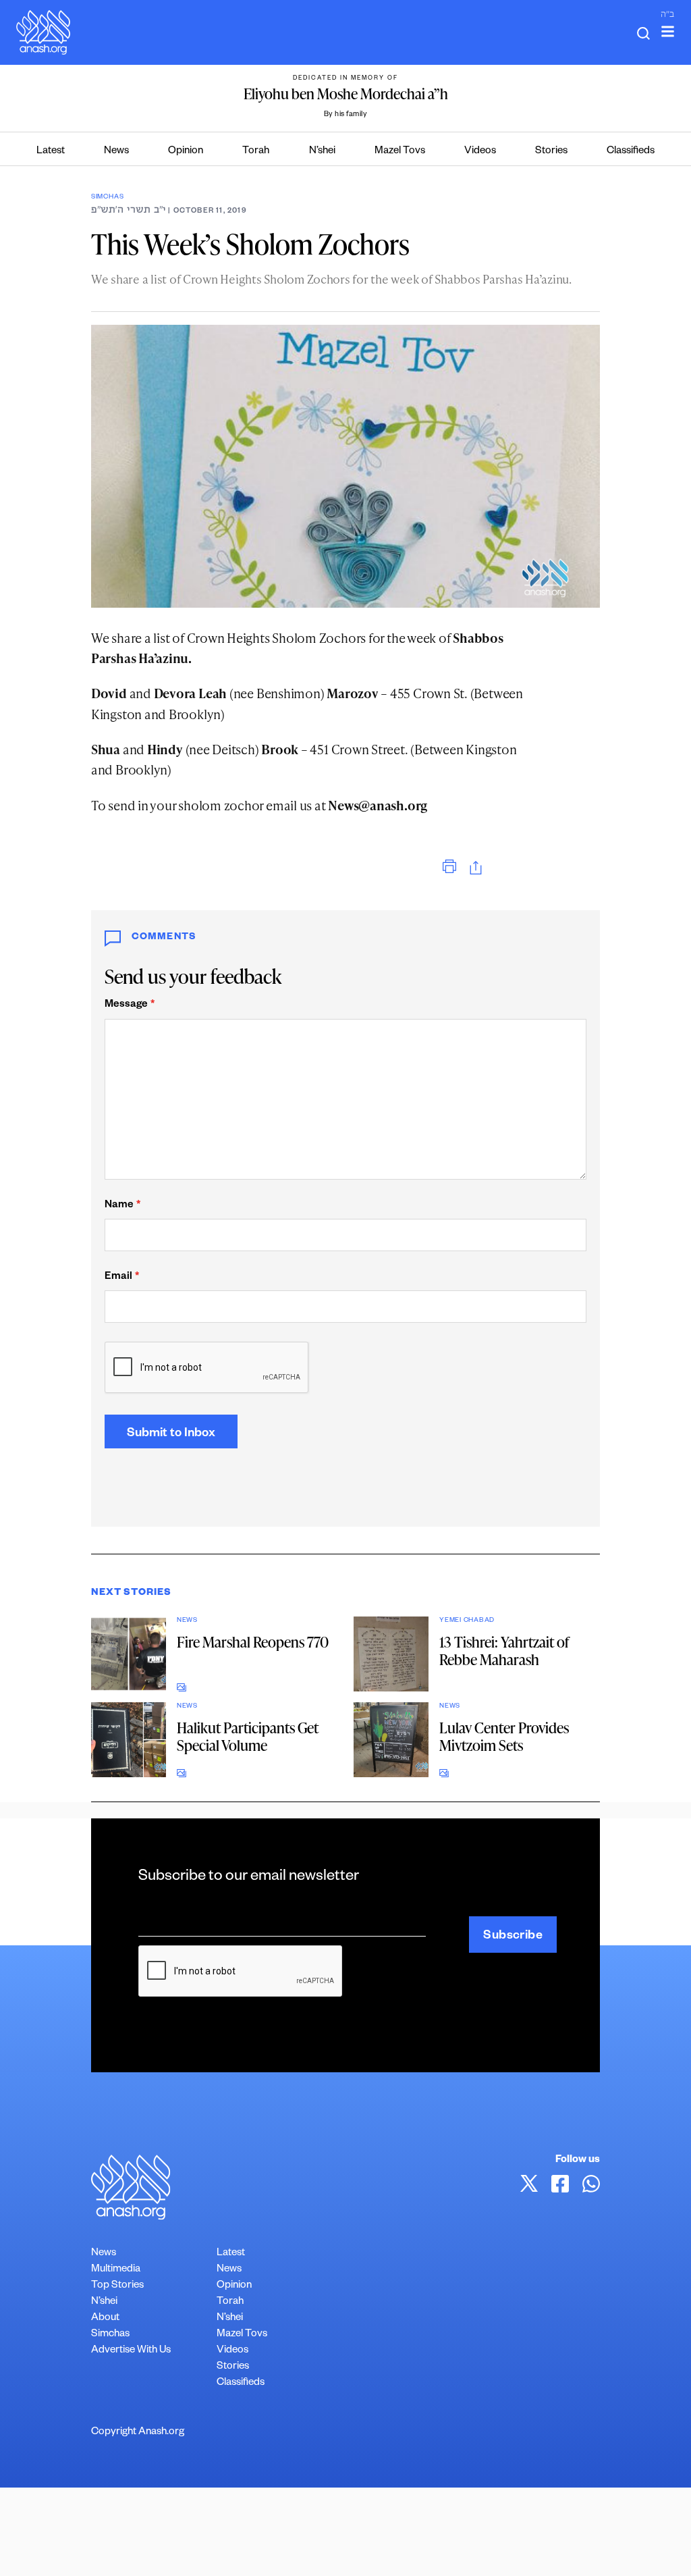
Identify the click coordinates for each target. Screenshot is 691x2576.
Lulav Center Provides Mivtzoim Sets (504, 1736)
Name (122, 1206)
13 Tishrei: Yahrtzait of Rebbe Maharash (504, 1651)
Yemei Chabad (467, 1621)
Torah (256, 152)
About (105, 2318)
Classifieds (631, 152)
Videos (480, 152)
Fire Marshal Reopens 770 (253, 1642)
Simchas (107, 198)
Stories (551, 152)
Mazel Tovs (400, 152)
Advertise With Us (131, 2351)
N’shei (322, 152)
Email (122, 1277)
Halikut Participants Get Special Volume (248, 1736)
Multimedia (116, 2270)
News (116, 152)
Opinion (186, 152)
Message (130, 1005)
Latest (51, 152)
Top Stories (117, 2286)
